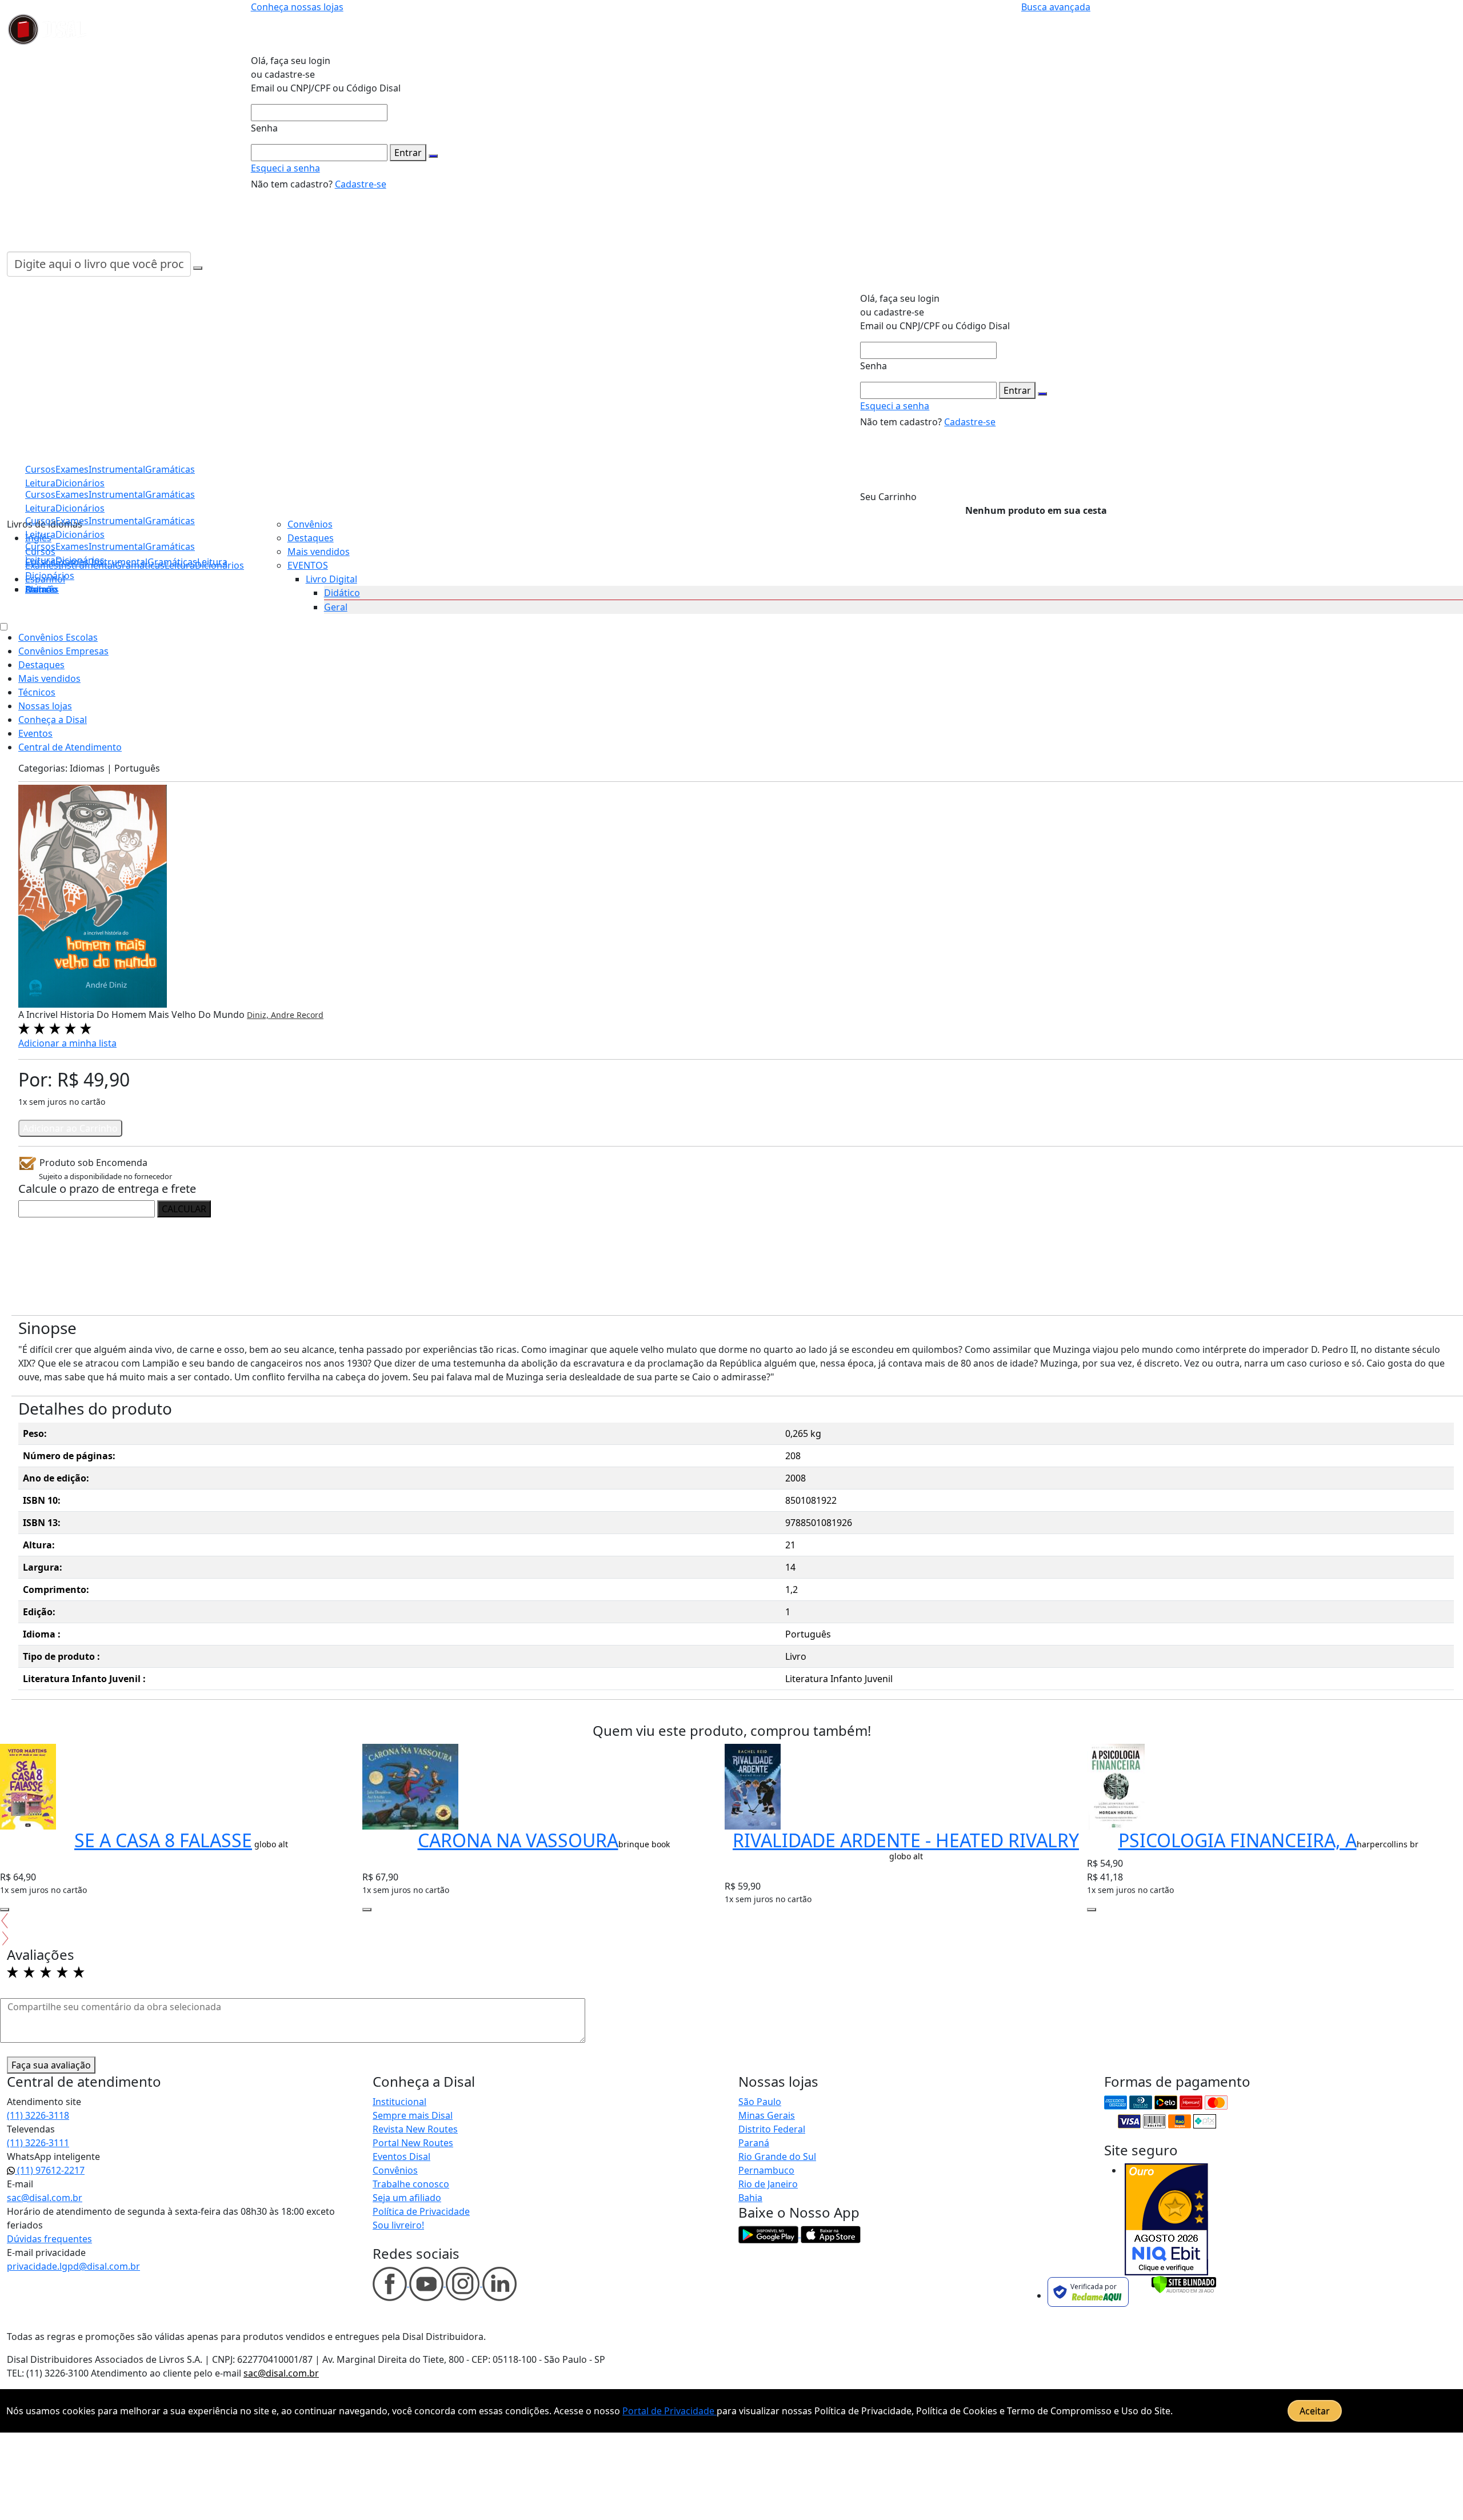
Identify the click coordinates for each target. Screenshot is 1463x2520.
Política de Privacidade (421, 2211)
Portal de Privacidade (669, 2411)
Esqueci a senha (285, 168)
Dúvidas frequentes (49, 2239)
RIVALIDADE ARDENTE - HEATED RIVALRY (906, 1840)
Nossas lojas (45, 706)
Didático (342, 593)
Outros (41, 589)
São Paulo (760, 2102)
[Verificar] (1184, 2283)
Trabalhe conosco (411, 2184)
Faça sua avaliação (51, 2065)
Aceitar (1315, 2411)
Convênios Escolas (58, 637)
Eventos (35, 733)
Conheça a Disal (53, 720)
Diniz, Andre (272, 1015)
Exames (72, 546)
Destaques (311, 538)
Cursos (40, 546)
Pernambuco (766, 2170)
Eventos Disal (401, 2156)
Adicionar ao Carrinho (70, 1128)
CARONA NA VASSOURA (518, 1840)
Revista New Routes (415, 2129)
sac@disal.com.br (45, 2198)
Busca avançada (1056, 7)
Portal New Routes (413, 2143)
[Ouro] (1166, 2219)
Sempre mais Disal (413, 2115)
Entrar (408, 153)
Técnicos (37, 692)
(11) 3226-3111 (38, 2143)
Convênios (310, 524)
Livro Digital (331, 579)
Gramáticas (170, 546)
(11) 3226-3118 (38, 2115)
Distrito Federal (772, 2129)
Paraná (754, 2143)
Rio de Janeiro (768, 2184)
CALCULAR (184, 1209)
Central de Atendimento (70, 747)
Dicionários (50, 576)
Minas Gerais (767, 2115)
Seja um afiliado (407, 2198)
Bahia (750, 2198)
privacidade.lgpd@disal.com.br (73, 2266)
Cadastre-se (361, 184)
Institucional (399, 2102)
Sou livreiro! (398, 2225)
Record (310, 1015)
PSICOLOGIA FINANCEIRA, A (1238, 1840)
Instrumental (117, 546)
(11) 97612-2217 (50, 2170)
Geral (336, 607)
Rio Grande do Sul (777, 2156)
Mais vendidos (319, 552)
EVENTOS (308, 565)
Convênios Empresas (63, 651)
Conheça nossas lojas (297, 7)
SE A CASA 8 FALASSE (163, 1840)
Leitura (40, 560)
